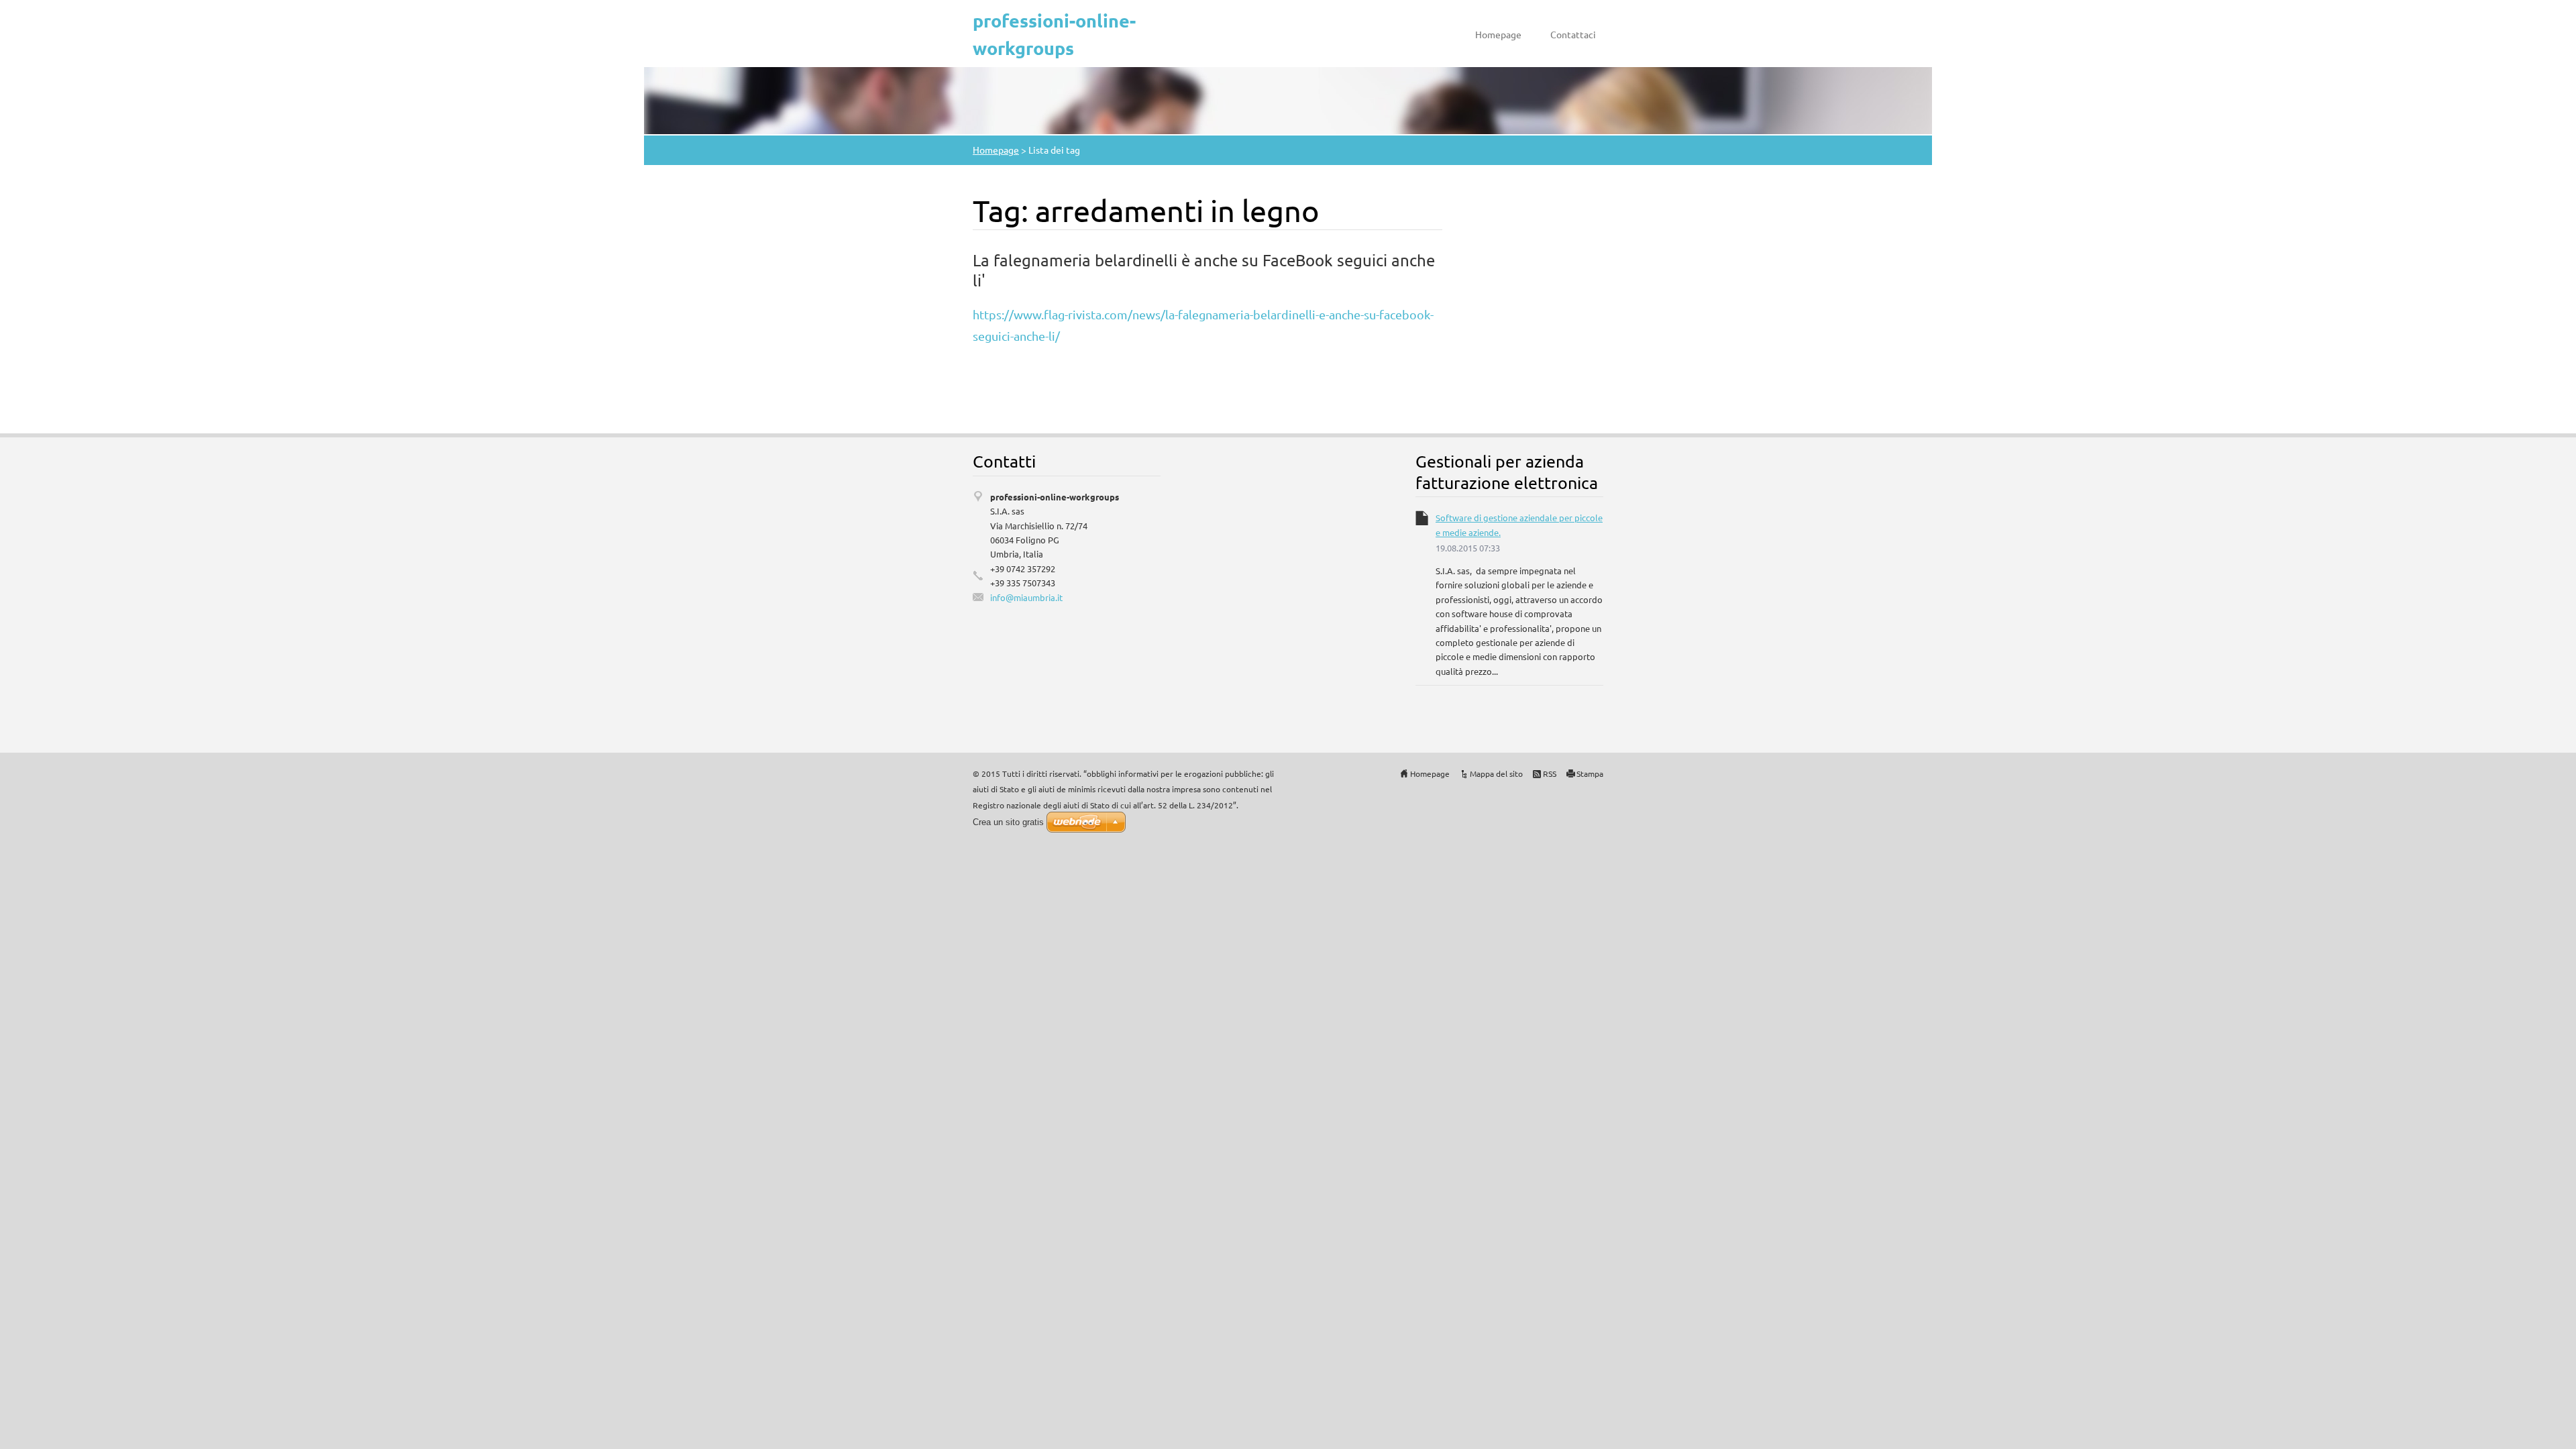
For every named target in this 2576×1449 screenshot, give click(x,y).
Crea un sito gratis (1008, 822)
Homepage (1498, 34)
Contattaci (1573, 34)
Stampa (1590, 773)
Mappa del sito (1496, 773)
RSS (1550, 773)
